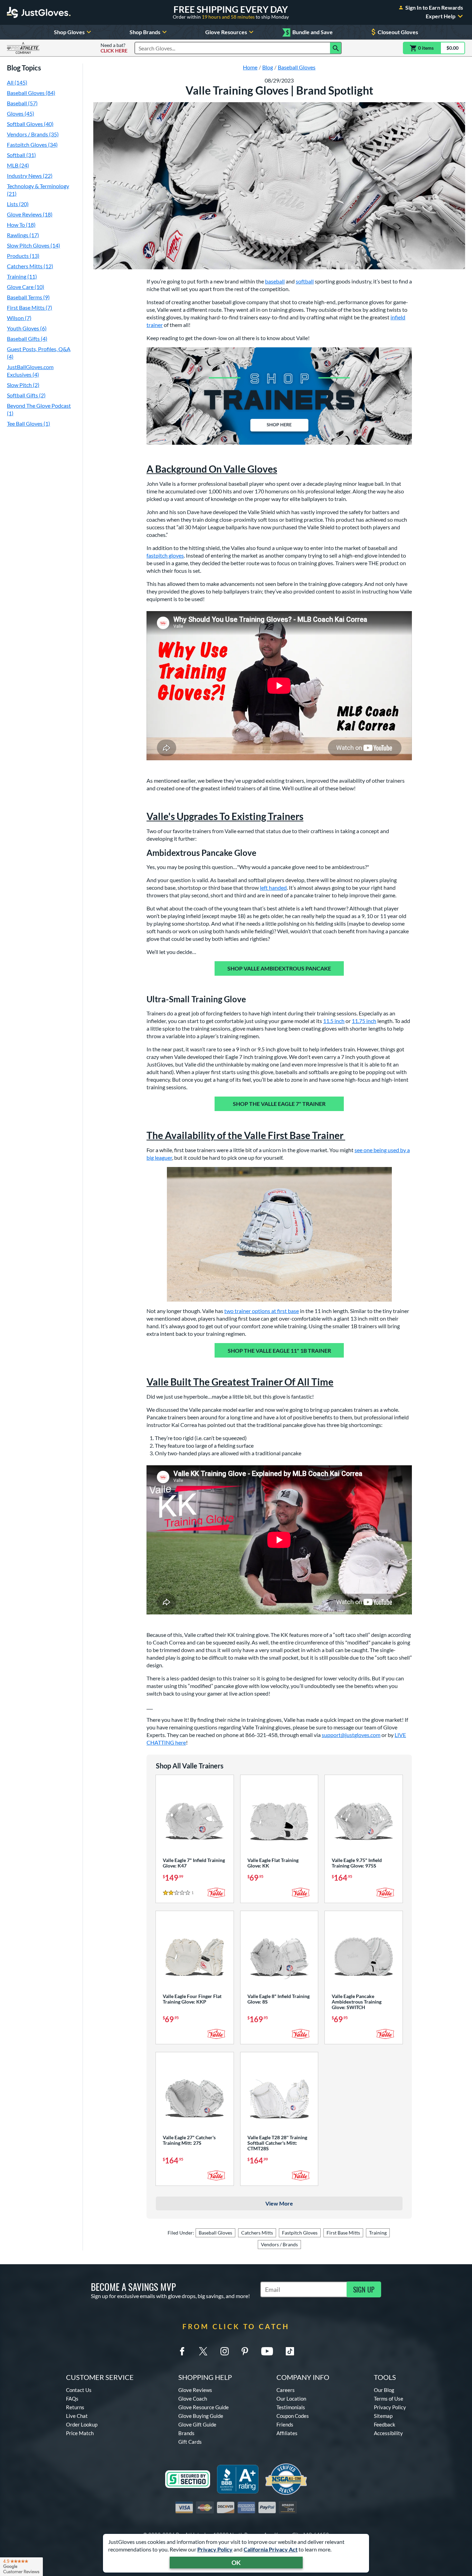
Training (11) (22, 276)
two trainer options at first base (262, 1311)
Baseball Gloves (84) (31, 93)
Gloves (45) (21, 113)
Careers (286, 2390)
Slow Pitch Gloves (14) (34, 245)
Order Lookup (82, 2424)
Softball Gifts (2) (26, 395)
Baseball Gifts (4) (27, 339)
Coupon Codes (293, 2416)
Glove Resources (226, 32)
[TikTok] (290, 2351)
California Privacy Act (271, 2549)
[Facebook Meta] (182, 2351)
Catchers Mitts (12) (30, 266)
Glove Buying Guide (201, 2416)
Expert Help (441, 16)
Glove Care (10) (26, 287)
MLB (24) (18, 165)
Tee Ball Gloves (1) (29, 423)
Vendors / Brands (279, 2244)
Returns (75, 2407)
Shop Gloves (69, 32)
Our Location (291, 2399)
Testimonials (291, 2407)
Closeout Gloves (398, 32)
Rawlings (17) (23, 235)
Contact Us (79, 2390)
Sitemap (383, 2416)
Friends (285, 2424)
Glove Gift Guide (197, 2424)
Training (378, 2233)
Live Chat (77, 2416)
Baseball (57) (22, 103)
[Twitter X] (203, 2351)
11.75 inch (364, 1021)
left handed (273, 887)
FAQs (72, 2399)
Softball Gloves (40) (30, 124)
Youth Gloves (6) (27, 328)
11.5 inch (334, 1021)
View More (279, 2203)
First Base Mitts (343, 2233)
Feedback (385, 2424)
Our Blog (384, 2390)
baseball (275, 281)
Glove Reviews (195, 2390)
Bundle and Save (309, 32)
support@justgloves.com (351, 1735)
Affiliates (287, 2433)
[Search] (336, 48)
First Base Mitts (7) (30, 307)
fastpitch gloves (165, 555)
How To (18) (21, 225)
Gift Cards (190, 2442)
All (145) (17, 82)
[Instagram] (225, 2351)
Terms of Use (389, 2399)
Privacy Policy (215, 2549)
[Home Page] (39, 12)
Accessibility (388, 2433)
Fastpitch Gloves (300, 2233)
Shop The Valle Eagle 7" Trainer (279, 1104)
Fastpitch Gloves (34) (32, 144)
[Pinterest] (245, 2351)
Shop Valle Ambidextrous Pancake (279, 968)
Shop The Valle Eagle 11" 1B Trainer (279, 1350)
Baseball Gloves (215, 2233)
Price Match (80, 2433)
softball (305, 281)
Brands (186, 2433)
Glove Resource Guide (204, 2407)
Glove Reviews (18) (30, 214)
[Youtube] (267, 2351)
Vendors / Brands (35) (33, 134)
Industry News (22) (30, 176)
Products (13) (23, 256)
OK (236, 2563)
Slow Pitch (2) (23, 385)
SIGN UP (364, 2289)
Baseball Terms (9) (28, 297)
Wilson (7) (19, 318)
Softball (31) (21, 155)
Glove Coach (193, 2399)
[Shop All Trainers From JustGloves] (279, 396)
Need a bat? (114, 48)
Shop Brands (145, 32)
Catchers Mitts (257, 2233)
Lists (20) (18, 204)
